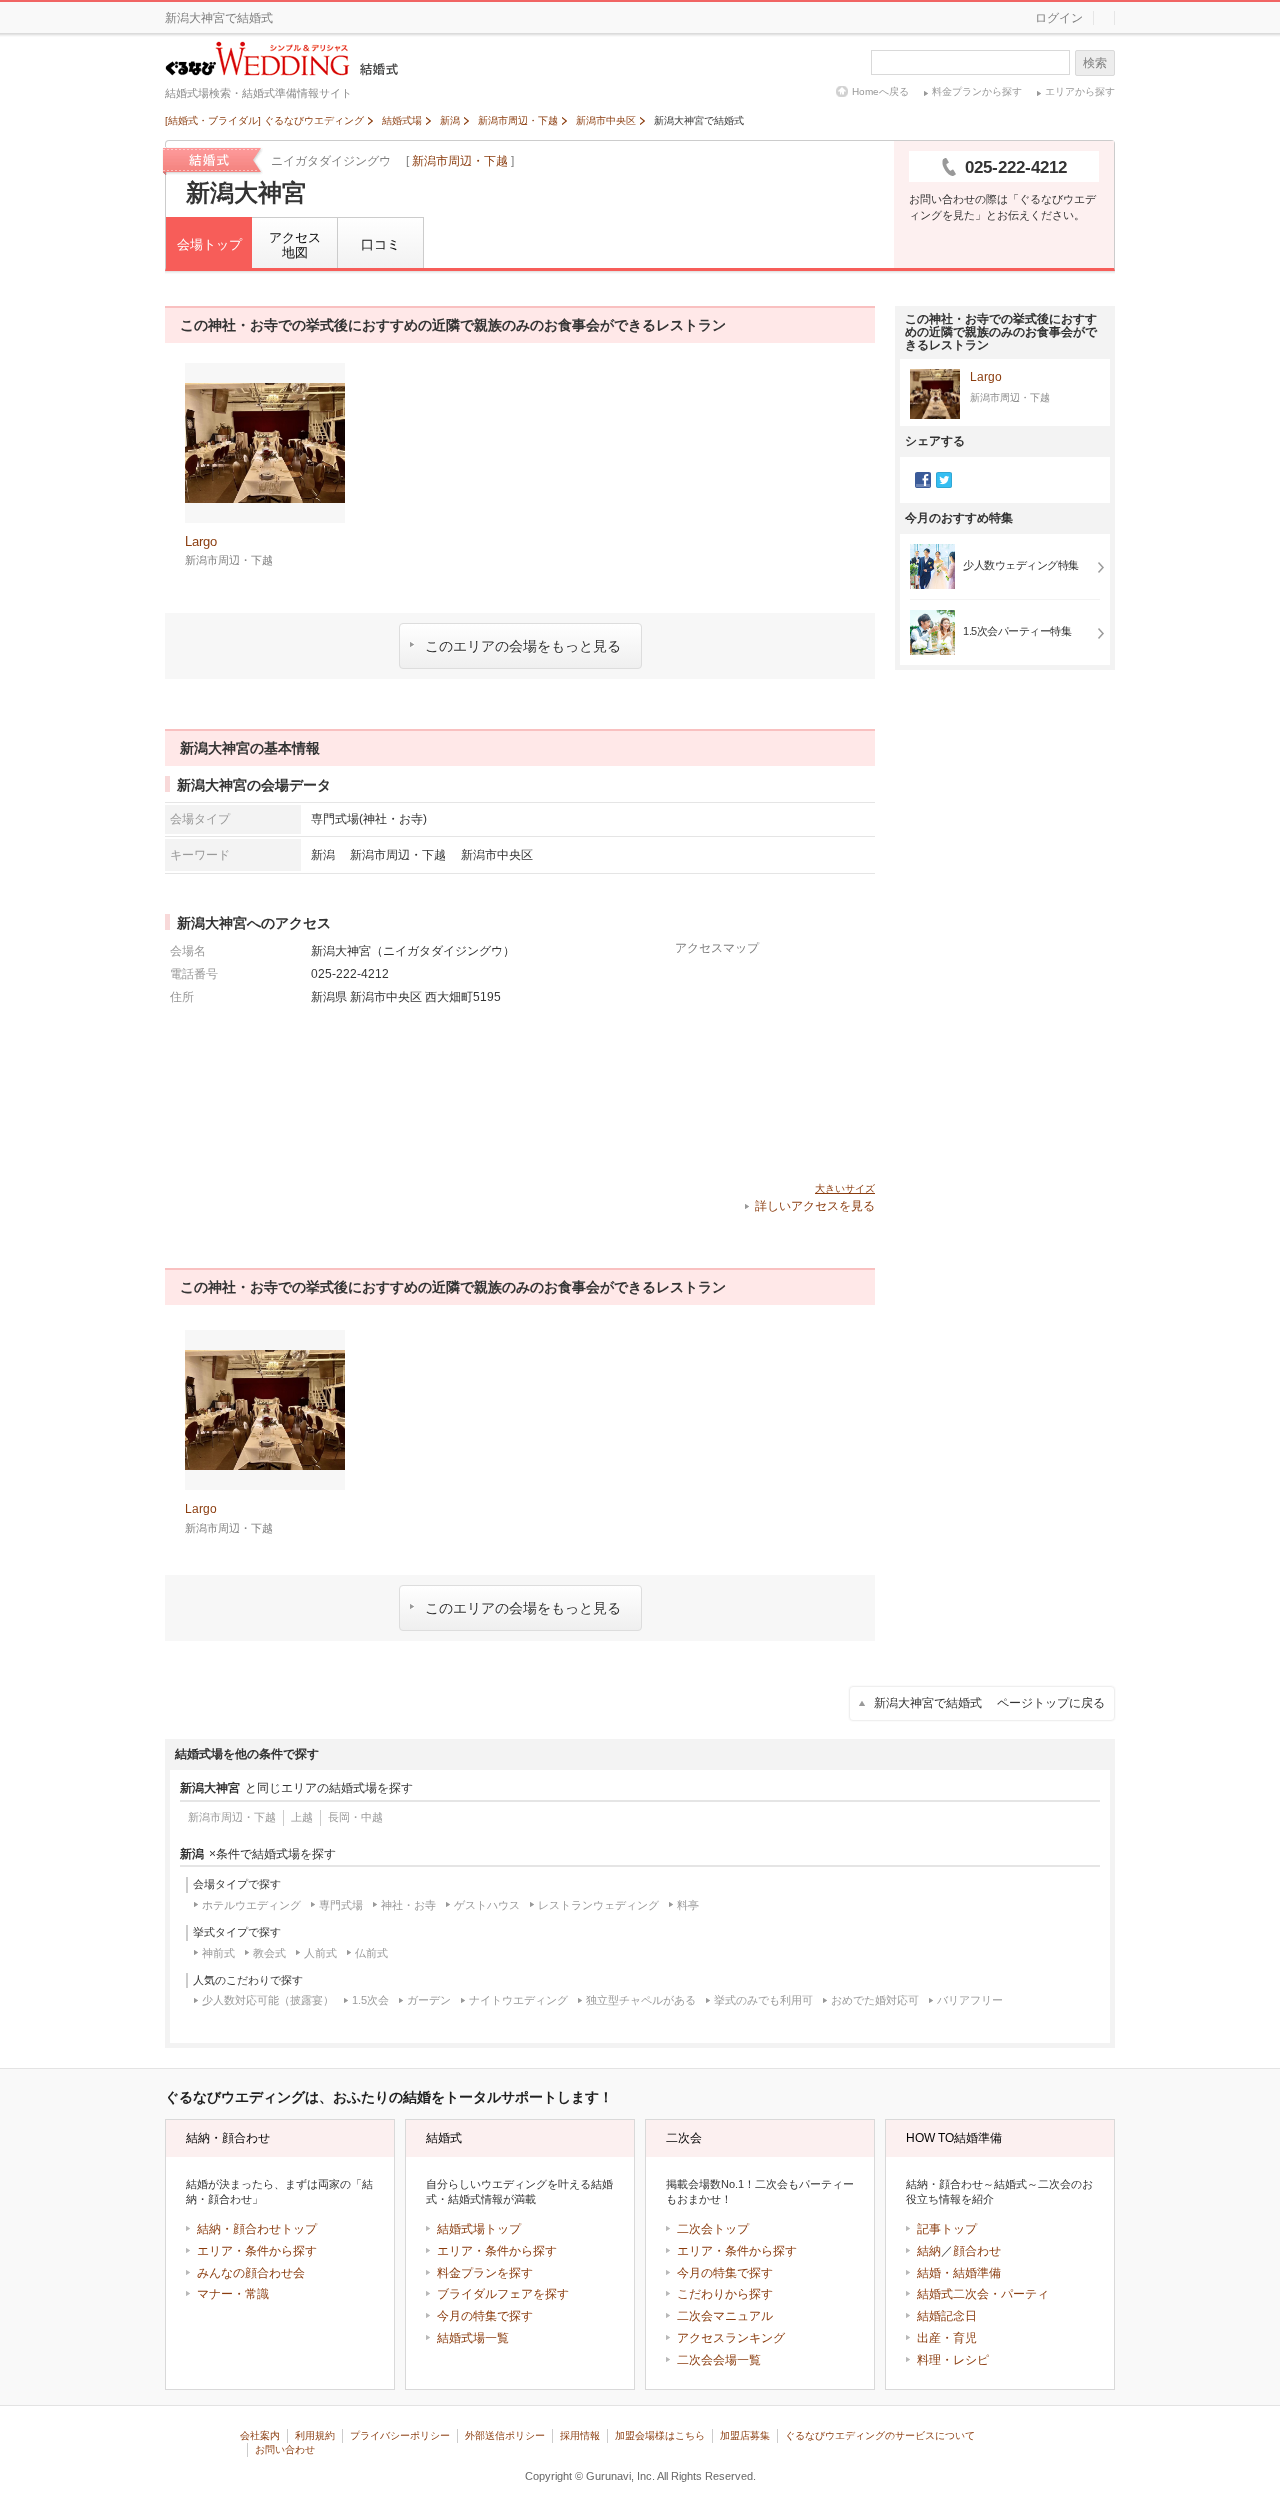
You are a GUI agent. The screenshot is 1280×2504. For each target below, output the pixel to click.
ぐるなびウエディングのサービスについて (880, 2435)
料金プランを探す (485, 2273)
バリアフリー (970, 2000)
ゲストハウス (487, 1905)
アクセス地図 (295, 245)
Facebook (923, 480)
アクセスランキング (731, 2338)
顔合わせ (977, 2251)
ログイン (1059, 18)
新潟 (323, 854)
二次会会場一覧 (719, 2360)
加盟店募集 (745, 2435)
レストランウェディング (598, 1905)
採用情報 (580, 2435)
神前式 (218, 1953)
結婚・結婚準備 (959, 2273)
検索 (1095, 63)
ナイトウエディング (518, 2000)
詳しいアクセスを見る (815, 1206)
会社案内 (260, 2435)
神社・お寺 (408, 1905)
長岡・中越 (355, 1817)
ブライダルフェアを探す (503, 2294)
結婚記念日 (947, 2316)
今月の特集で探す (485, 2316)
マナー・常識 (233, 2294)
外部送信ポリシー (505, 2435)
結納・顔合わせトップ (257, 2229)
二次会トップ (713, 2229)
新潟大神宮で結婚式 (989, 1703)
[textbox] (970, 62)
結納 (929, 2251)
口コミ (380, 244)
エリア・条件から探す (257, 2251)
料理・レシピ (953, 2360)
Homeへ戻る (880, 91)
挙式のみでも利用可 (763, 2000)
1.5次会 (370, 2000)
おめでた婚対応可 (875, 2000)
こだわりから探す (725, 2294)
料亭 (688, 1905)
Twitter (944, 480)
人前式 (320, 1953)
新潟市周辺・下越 (460, 161)
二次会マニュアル (725, 2316)
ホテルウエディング (251, 1905)
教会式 (269, 1953)
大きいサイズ (845, 1188)
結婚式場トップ (479, 2229)
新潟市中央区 (497, 854)
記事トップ (947, 2229)
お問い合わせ (285, 2449)
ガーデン (429, 2000)
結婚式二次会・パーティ (983, 2294)
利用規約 (315, 2435)
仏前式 (371, 1953)
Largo (986, 377)
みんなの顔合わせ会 (251, 2273)
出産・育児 (947, 2338)
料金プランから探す (977, 91)
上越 (302, 1817)
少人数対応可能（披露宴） (268, 2000)
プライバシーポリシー (400, 2435)
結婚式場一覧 (473, 2338)
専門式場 (341, 1905)
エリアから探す (1080, 91)
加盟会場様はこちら (660, 2435)
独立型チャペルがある (641, 2000)
